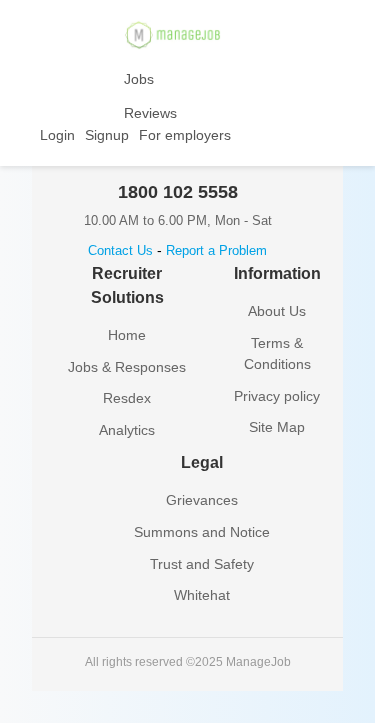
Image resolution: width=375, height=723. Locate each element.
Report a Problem (216, 250)
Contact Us (120, 250)
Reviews (150, 113)
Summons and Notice (202, 532)
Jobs (139, 79)
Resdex (127, 398)
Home (127, 335)
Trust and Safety (202, 564)
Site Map (277, 427)
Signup (107, 135)
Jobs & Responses (127, 367)
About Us (277, 311)
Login (57, 135)
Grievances (202, 500)
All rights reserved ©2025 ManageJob (188, 662)
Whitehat (202, 595)
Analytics (127, 430)
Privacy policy (277, 396)
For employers (185, 135)
